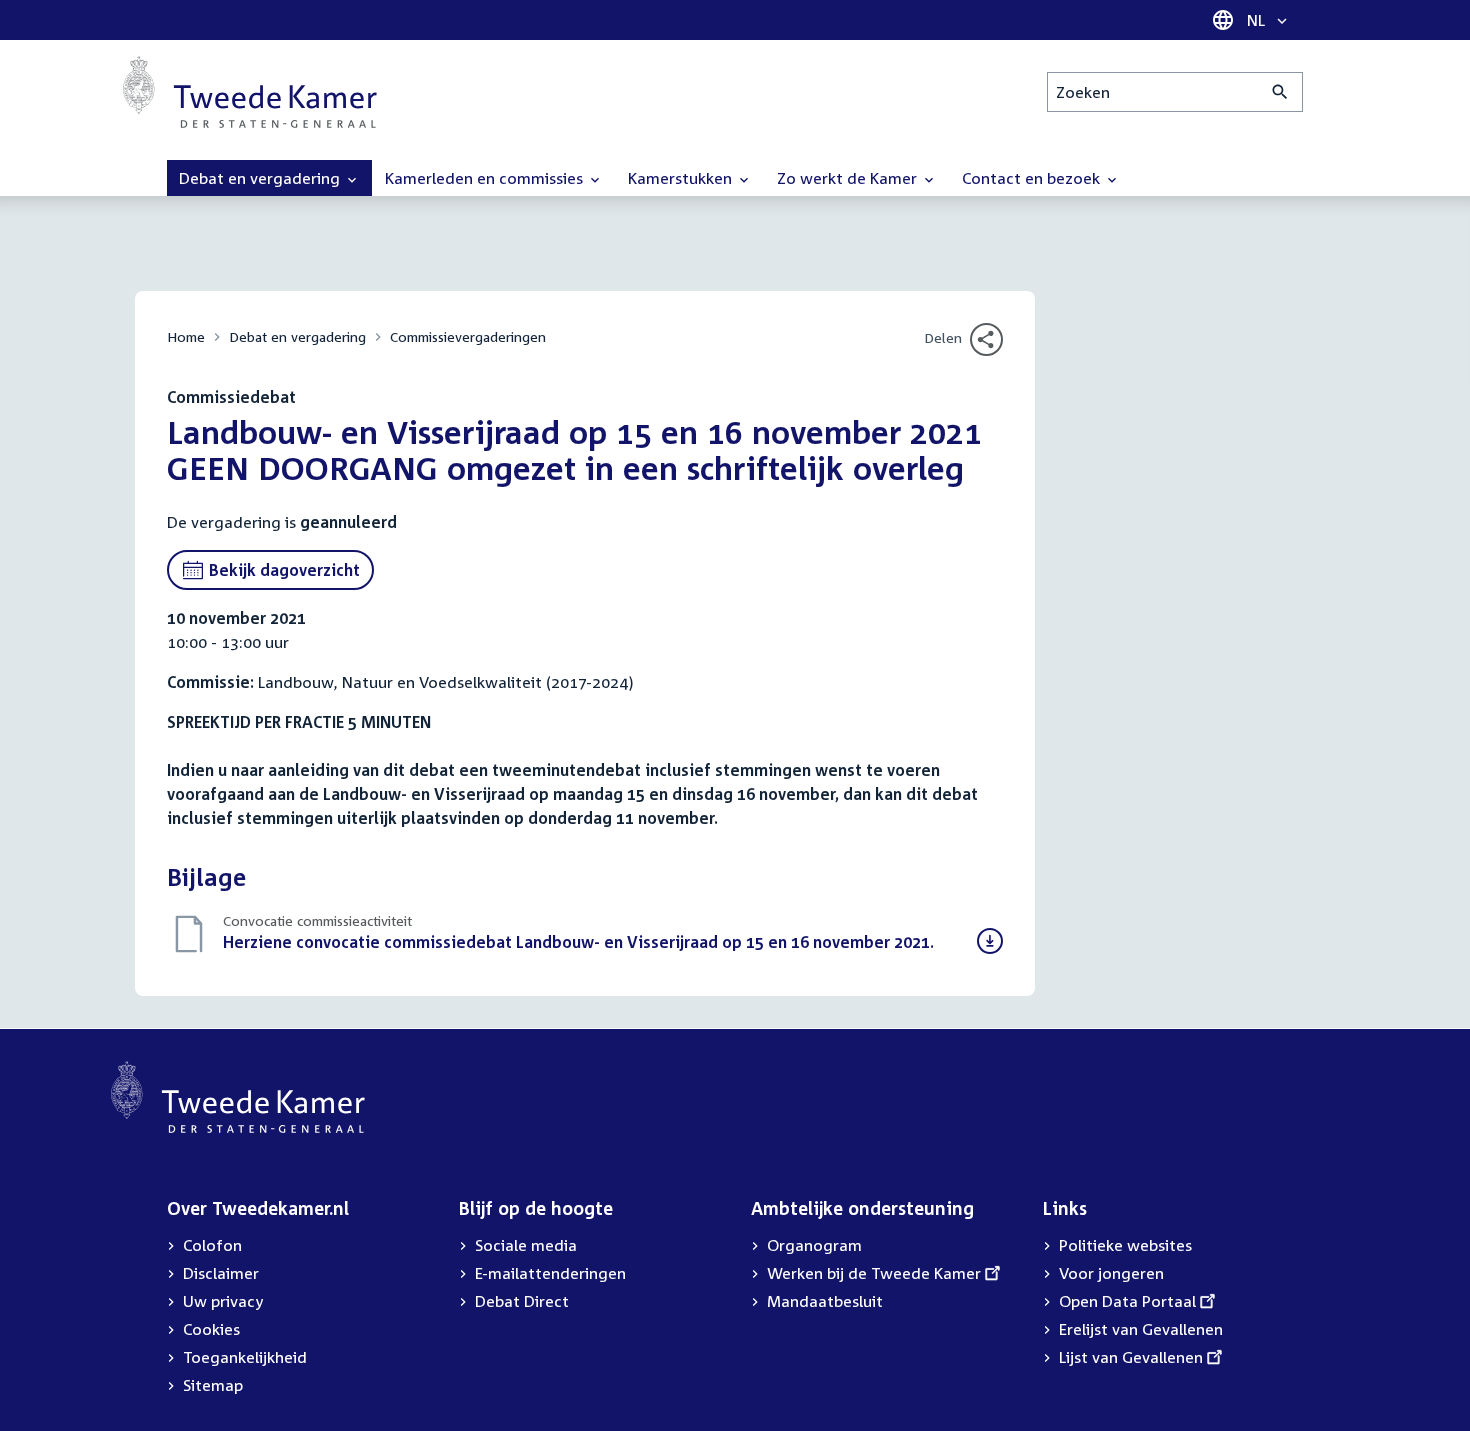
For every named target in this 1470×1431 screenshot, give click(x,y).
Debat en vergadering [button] (261, 178)
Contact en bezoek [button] (1033, 178)
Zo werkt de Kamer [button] (849, 178)
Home (186, 336)
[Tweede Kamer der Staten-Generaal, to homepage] (250, 92)
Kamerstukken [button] (682, 178)
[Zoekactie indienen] (1280, 92)
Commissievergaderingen (468, 336)
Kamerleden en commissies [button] (486, 178)
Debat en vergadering (297, 336)
